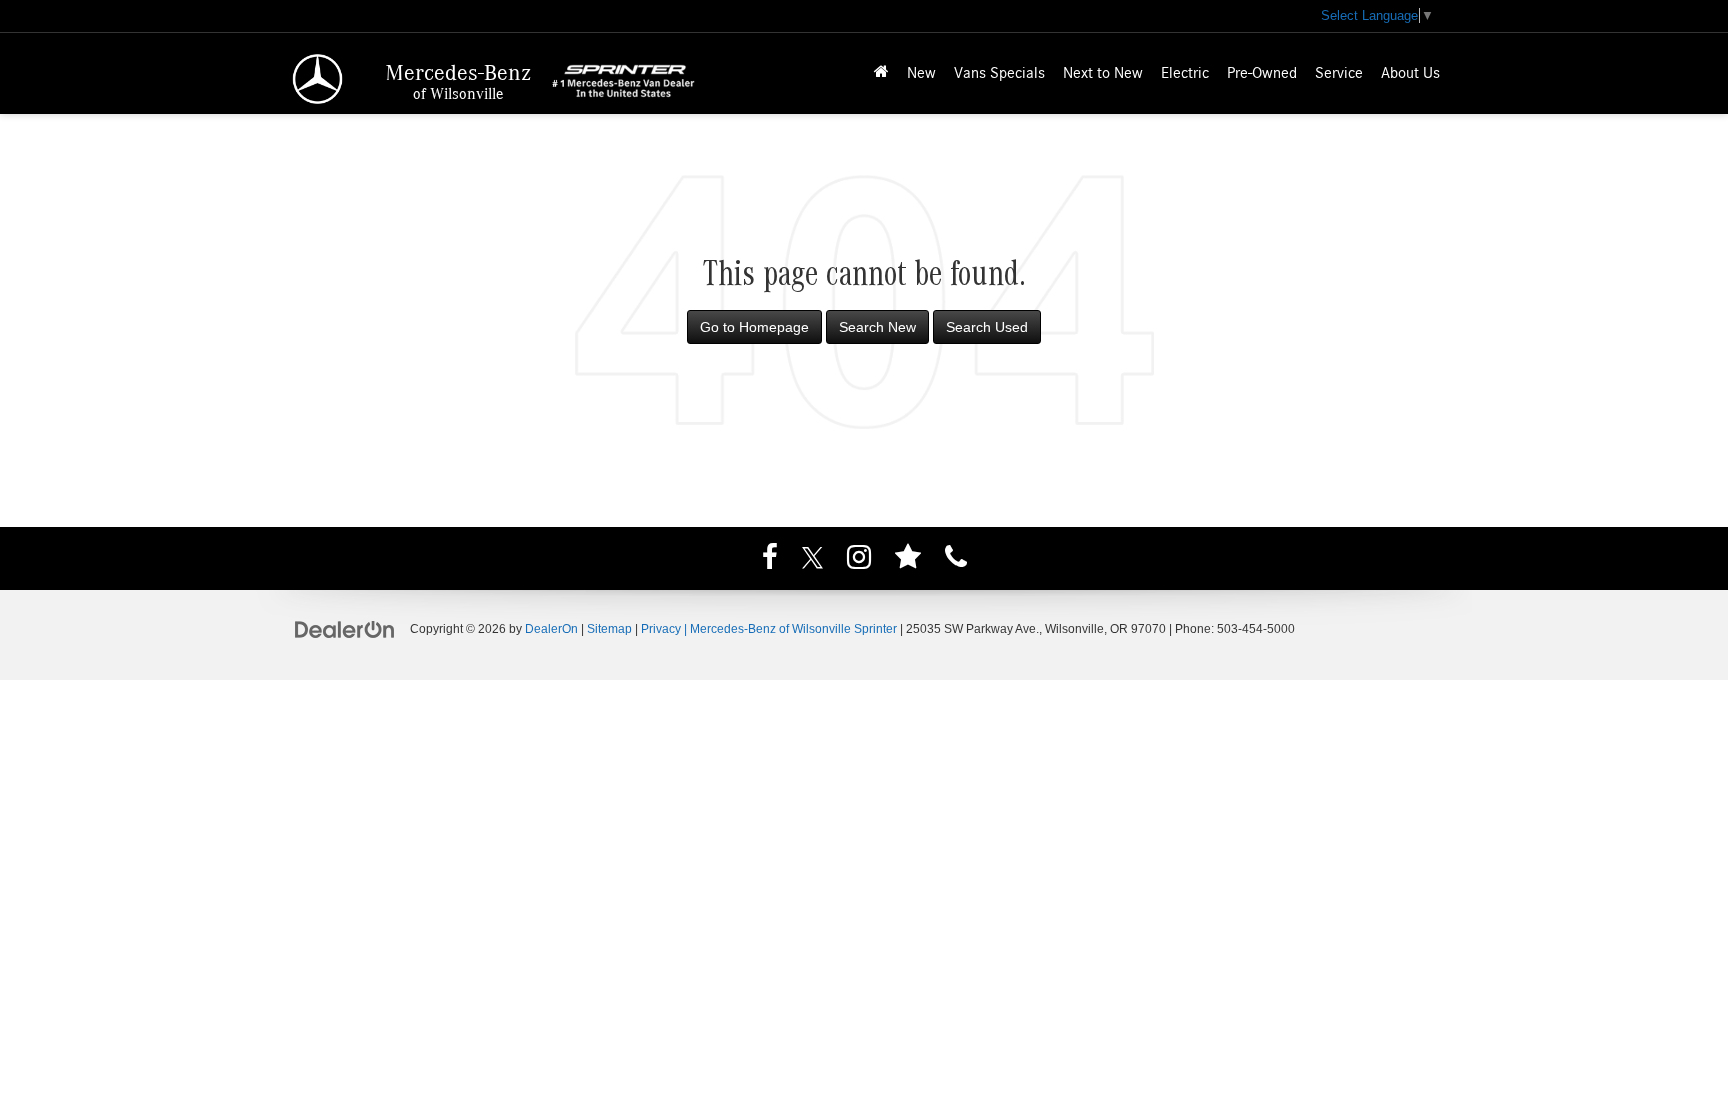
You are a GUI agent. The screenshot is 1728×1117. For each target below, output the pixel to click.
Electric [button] (1185, 73)
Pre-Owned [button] (1262, 73)
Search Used (987, 327)
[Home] (881, 73)
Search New (877, 327)
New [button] (921, 73)
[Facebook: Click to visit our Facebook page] (770, 560)
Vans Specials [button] (999, 73)
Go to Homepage (754, 327)
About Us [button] (1410, 73)
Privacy (661, 629)
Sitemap (609, 629)
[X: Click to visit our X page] (812, 560)
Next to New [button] (1103, 73)
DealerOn (551, 629)
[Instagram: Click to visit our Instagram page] (859, 560)
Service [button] (1339, 73)
